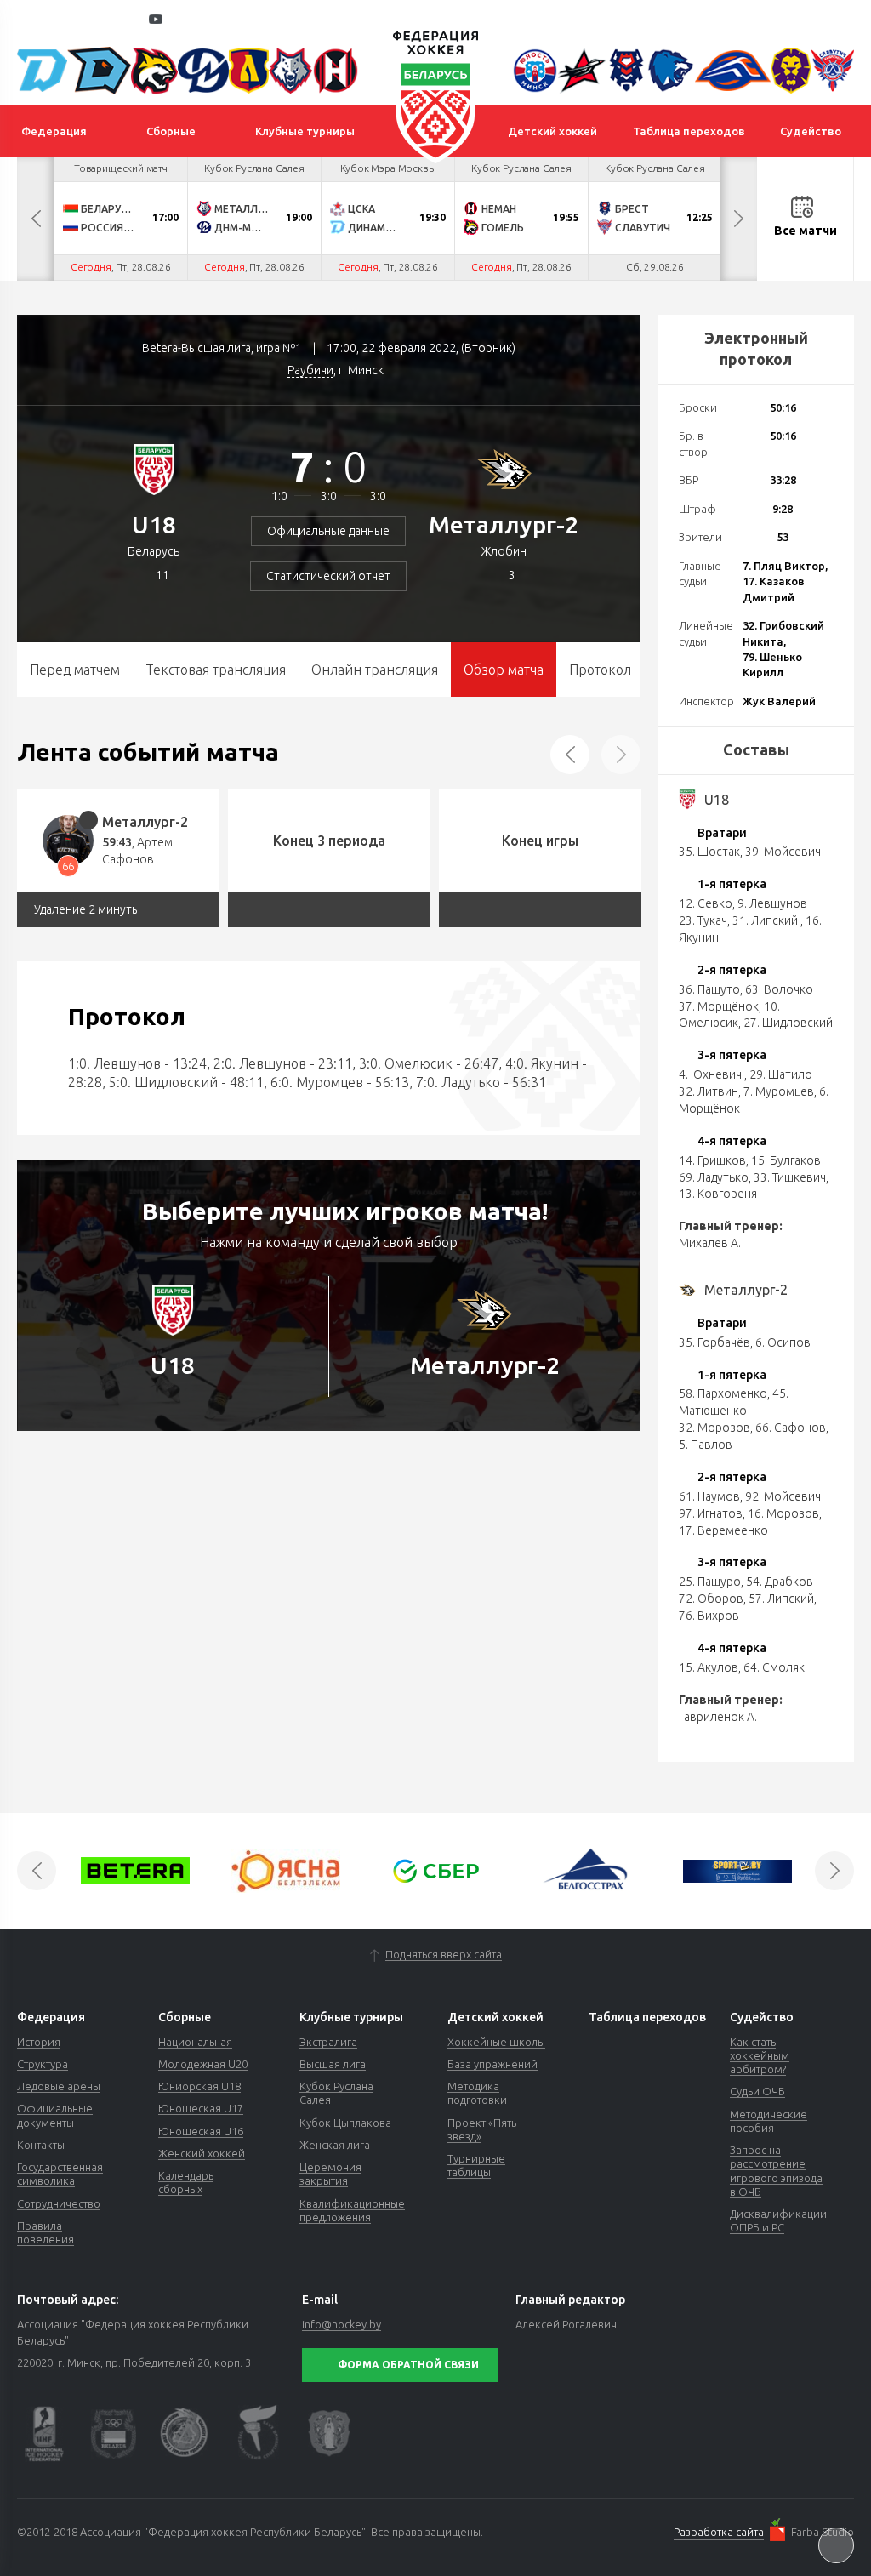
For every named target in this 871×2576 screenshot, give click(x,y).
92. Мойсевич (783, 1496)
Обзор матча (504, 670)
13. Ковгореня (718, 1194)
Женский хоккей (202, 2153)
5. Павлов (706, 1445)
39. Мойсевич (783, 852)
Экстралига (328, 2042)
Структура (43, 2064)
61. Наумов (709, 1496)
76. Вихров (709, 1616)
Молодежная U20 (203, 2064)
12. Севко (706, 903)
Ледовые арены (59, 2086)
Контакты (41, 2145)
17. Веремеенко (723, 1530)
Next (738, 219)
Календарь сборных (186, 2182)
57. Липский (781, 1599)
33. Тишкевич (790, 1177)
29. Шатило (781, 1074)
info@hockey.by (342, 2324)
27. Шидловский (788, 1023)
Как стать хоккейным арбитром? (760, 2056)
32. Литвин (709, 1091)
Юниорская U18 (199, 2086)
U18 (154, 524)
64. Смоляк (774, 1667)
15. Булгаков (786, 1160)
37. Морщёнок (719, 1006)
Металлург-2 (504, 524)
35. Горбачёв (714, 1342)
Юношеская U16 (201, 2131)
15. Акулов (709, 1667)
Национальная (195, 2042)
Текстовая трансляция (216, 670)
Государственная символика (60, 2174)
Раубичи (310, 370)
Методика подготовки (477, 2093)
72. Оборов (711, 1599)
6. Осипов (783, 1342)
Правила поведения (46, 2232)
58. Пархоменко (723, 1393)
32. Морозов (714, 1428)
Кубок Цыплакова (345, 2123)
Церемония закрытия (330, 2174)
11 (162, 575)
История (39, 2042)
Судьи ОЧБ (757, 2091)
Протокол (600, 670)
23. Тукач (703, 920)
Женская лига (335, 2145)
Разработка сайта (719, 2532)
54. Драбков (780, 1582)
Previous (36, 219)
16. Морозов (783, 1513)
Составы (756, 749)
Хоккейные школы (496, 2042)
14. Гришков (712, 1160)
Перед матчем (75, 670)
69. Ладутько (714, 1177)
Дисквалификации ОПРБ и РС (778, 2220)
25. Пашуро (710, 1582)
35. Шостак (709, 852)
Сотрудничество (59, 2203)
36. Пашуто (709, 989)
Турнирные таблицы (476, 2165)
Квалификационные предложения (352, 2210)
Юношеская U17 (201, 2108)
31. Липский (766, 920)
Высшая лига (333, 2064)
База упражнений (492, 2064)
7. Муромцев (779, 1091)
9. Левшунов (772, 903)
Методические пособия (769, 2121)
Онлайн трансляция (375, 670)
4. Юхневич (712, 1074)
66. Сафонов (791, 1428)
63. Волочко (779, 989)
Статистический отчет (328, 576)
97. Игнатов (711, 1513)
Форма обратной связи (408, 2365)
